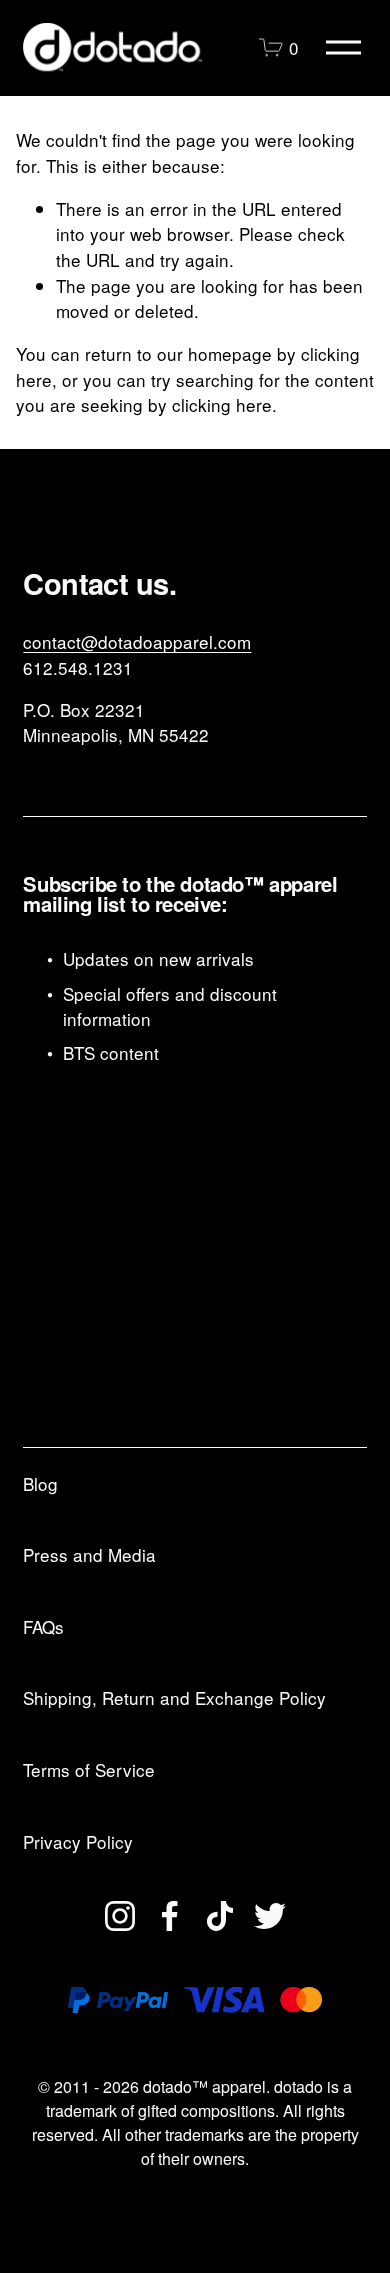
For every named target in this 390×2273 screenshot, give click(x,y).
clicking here (222, 404)
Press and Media (89, 1554)
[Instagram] (120, 1916)
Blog (40, 1483)
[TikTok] (220, 1916)
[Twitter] (270, 1916)
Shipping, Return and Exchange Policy (174, 1697)
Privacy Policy (78, 1841)
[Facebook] (170, 1916)
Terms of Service (89, 1769)
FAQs (43, 1626)
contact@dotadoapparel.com (137, 641)
